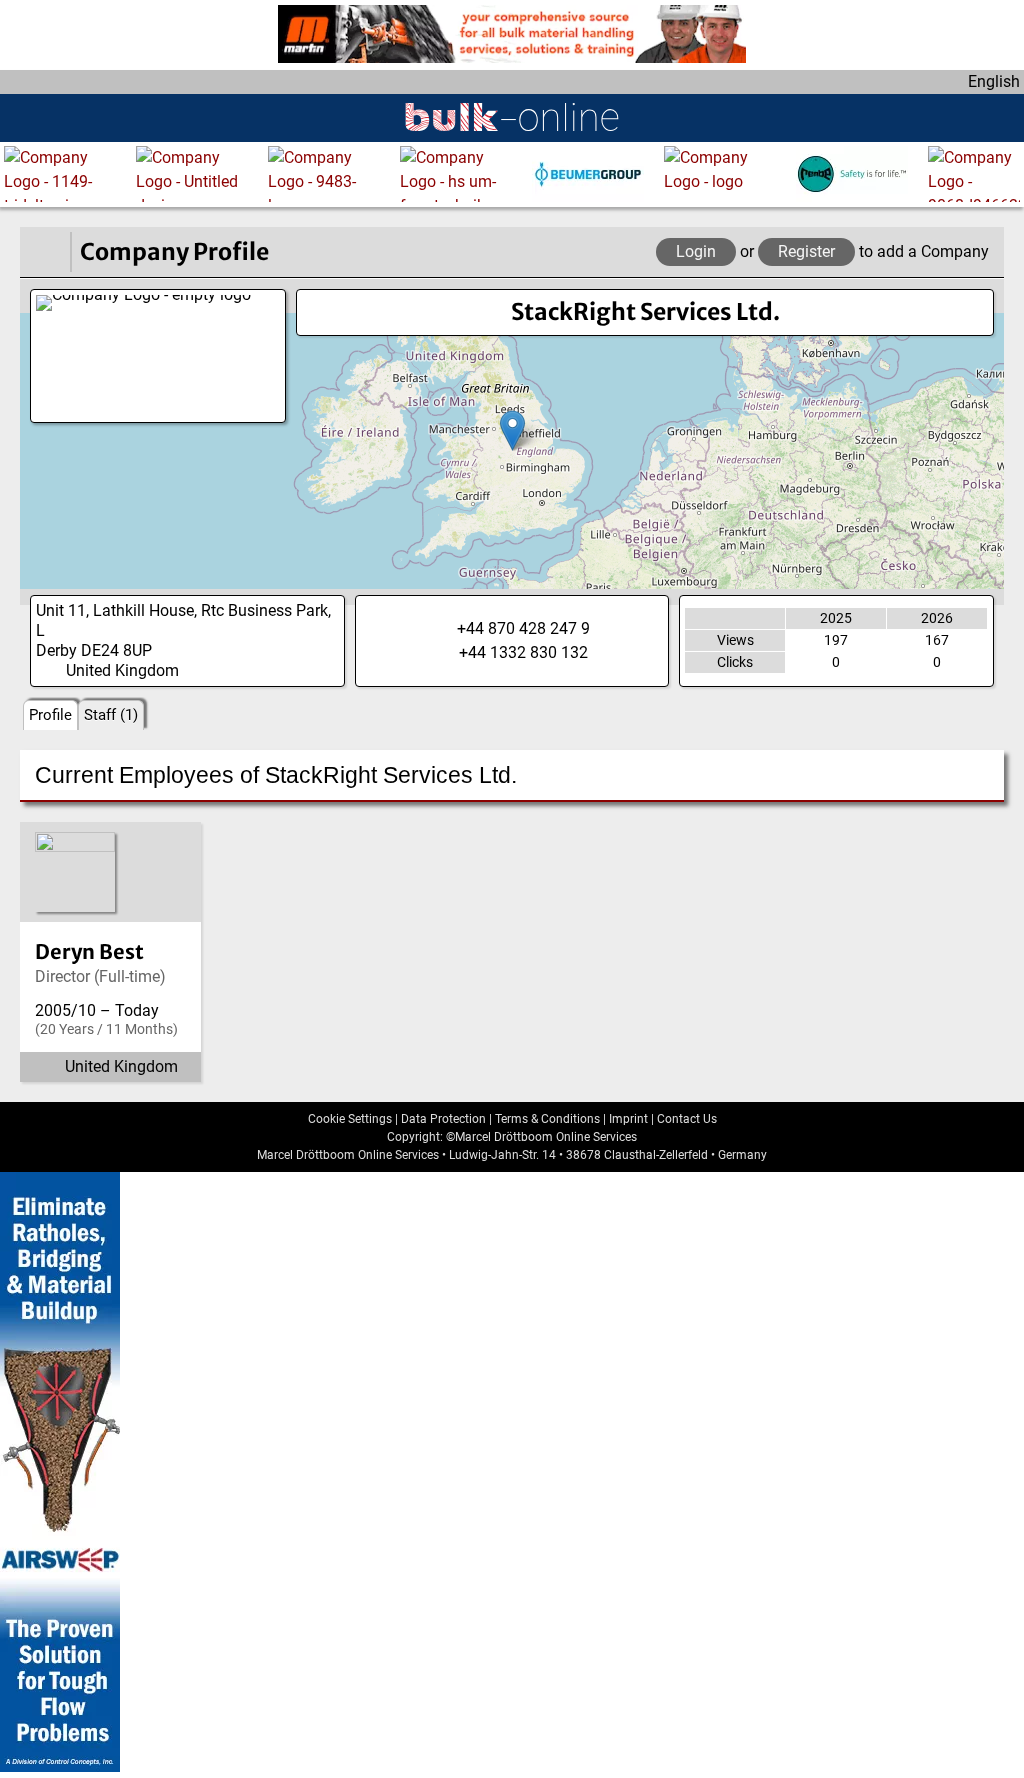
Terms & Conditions (547, 1119)
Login (696, 251)
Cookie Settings (350, 1119)
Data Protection (443, 1119)
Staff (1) (111, 715)
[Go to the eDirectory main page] (45, 252)
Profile (50, 715)
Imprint (628, 1119)
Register (806, 251)
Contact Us (687, 1119)
